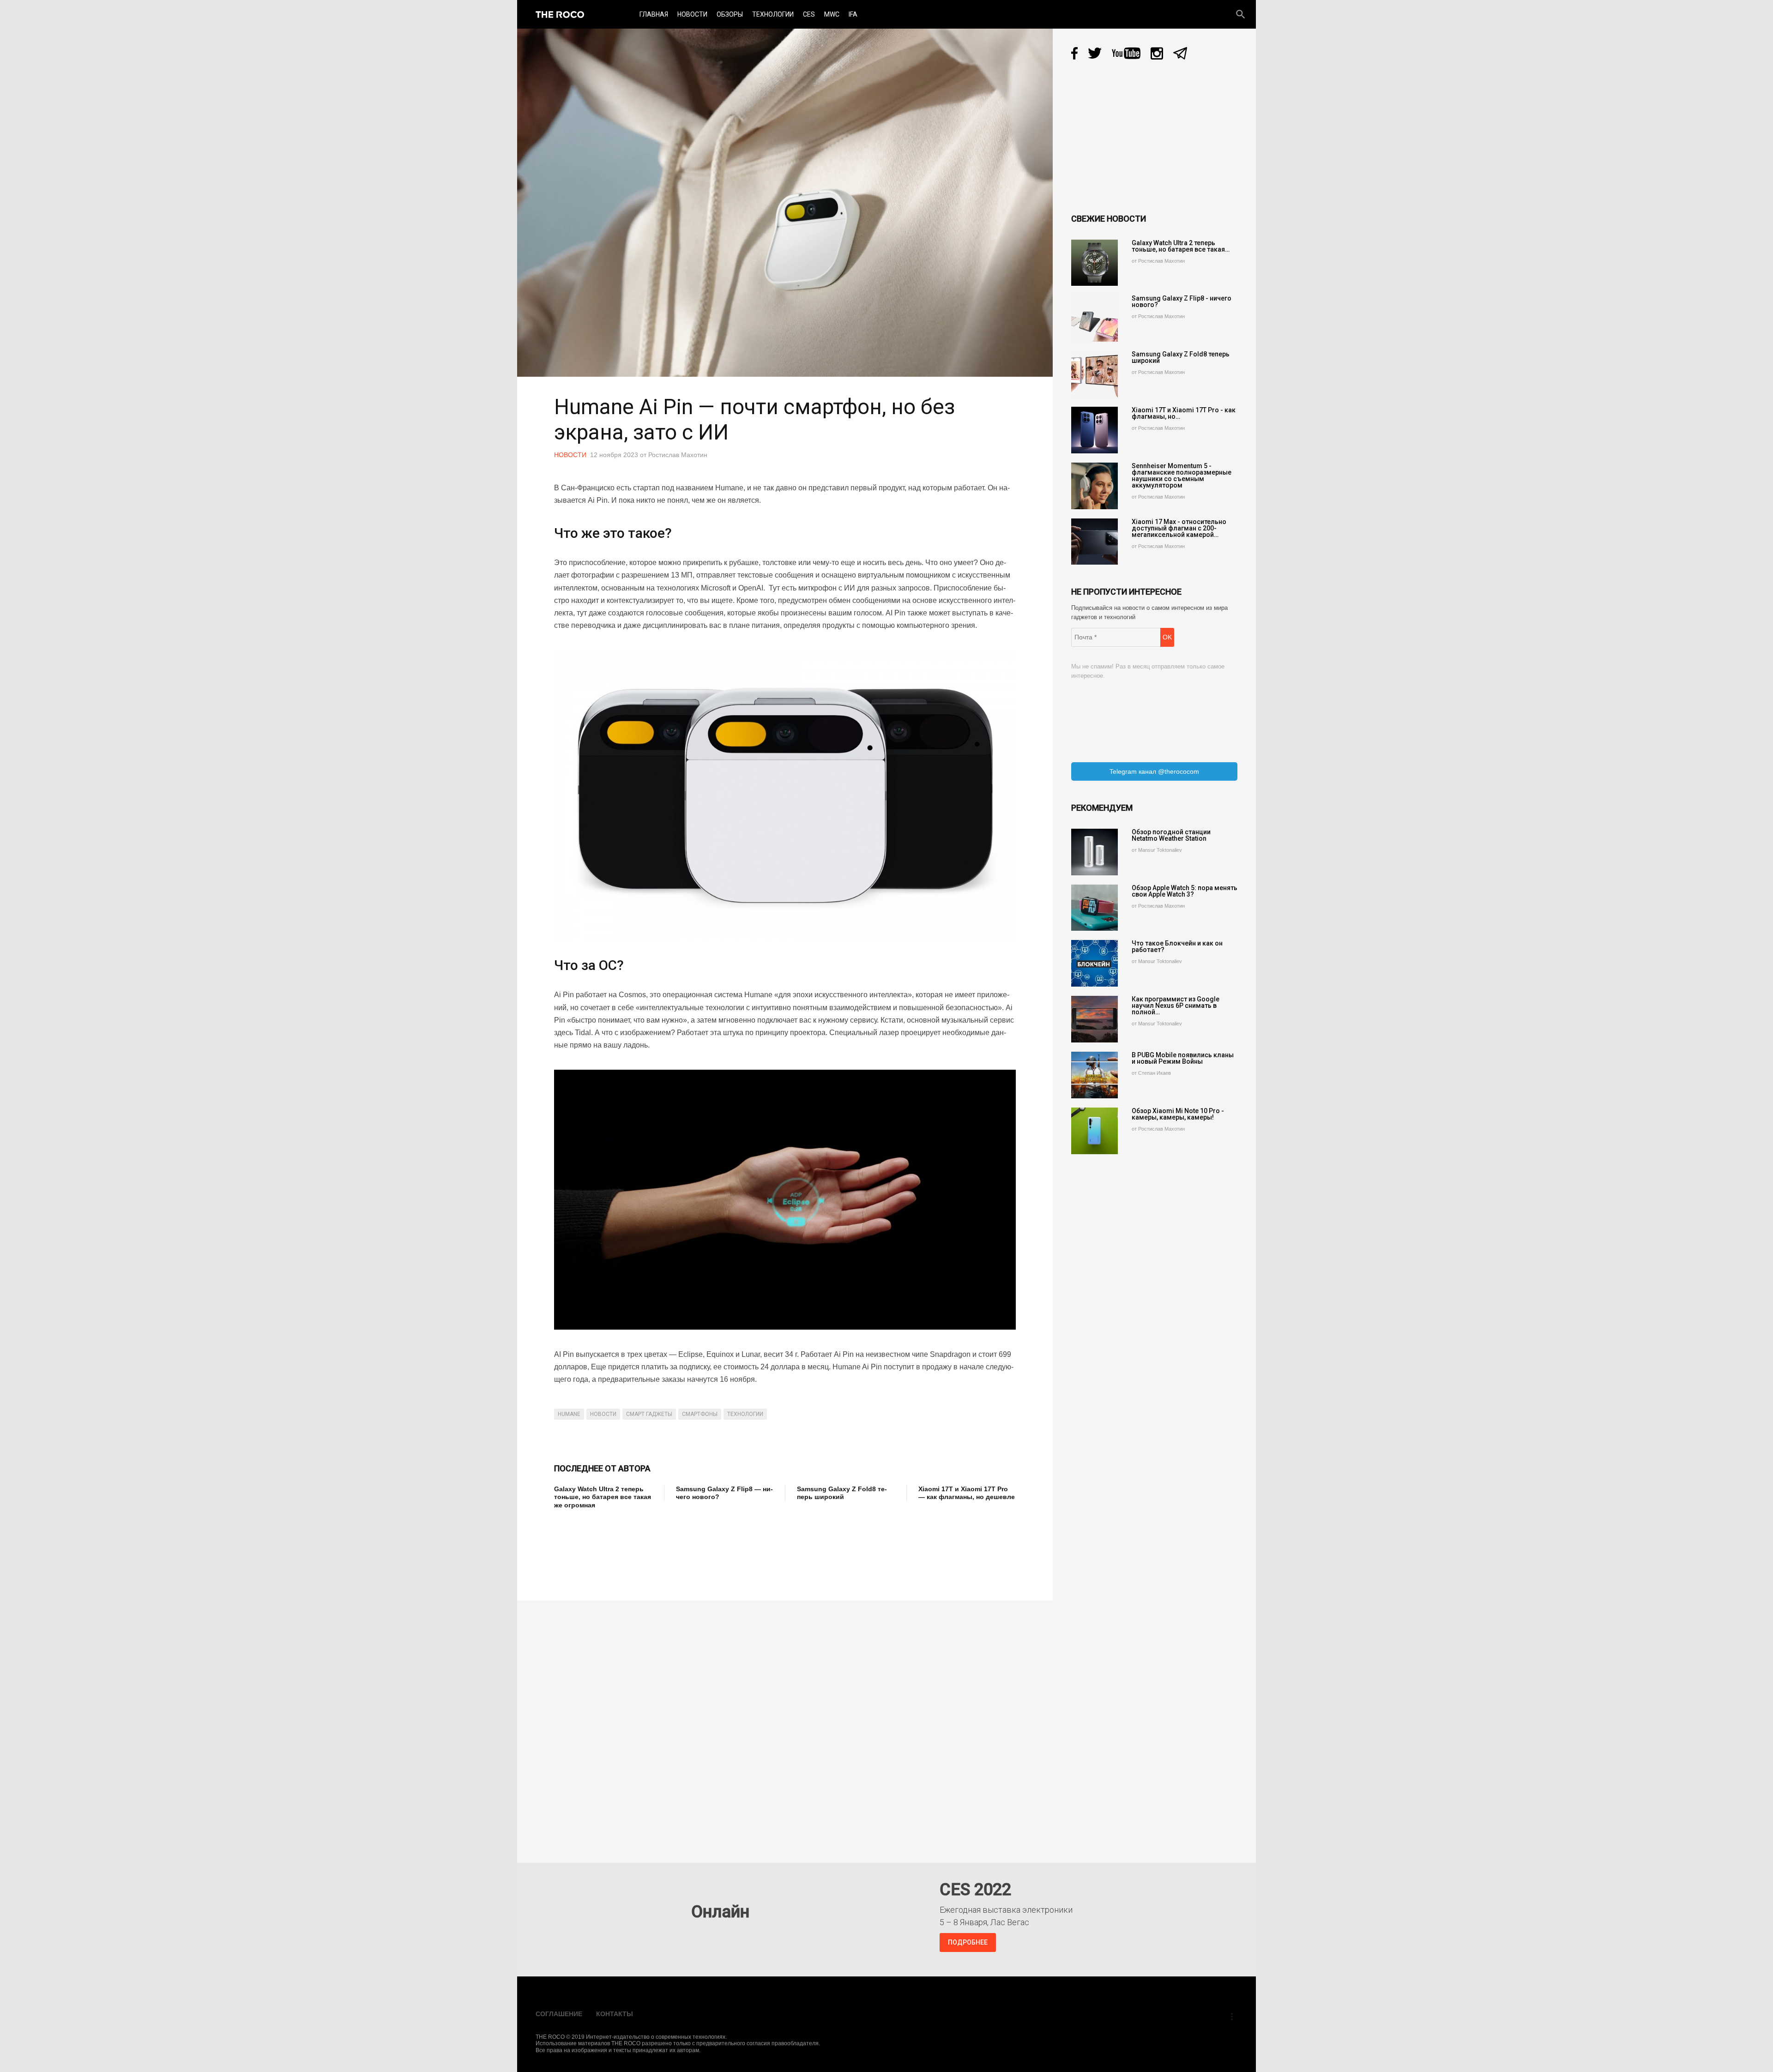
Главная (654, 14)
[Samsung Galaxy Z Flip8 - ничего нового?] (1095, 318)
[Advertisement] (722, 1548)
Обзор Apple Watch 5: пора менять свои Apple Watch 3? (1185, 891)
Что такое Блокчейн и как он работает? (1177, 946)
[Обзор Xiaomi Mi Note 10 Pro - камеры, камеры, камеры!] (1095, 1131)
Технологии (773, 14)
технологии (745, 1414)
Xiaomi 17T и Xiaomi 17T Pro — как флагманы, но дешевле (967, 1493)
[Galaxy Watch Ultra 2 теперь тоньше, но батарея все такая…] (1095, 263)
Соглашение (559, 2014)
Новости (692, 14)
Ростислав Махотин (678, 455)
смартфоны (700, 1414)
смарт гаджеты (649, 1414)
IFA (853, 14)
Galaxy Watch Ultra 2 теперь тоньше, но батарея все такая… (1181, 246)
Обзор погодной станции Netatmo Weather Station (1171, 835)
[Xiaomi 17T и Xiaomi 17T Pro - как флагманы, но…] (1095, 430)
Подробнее (968, 1942)
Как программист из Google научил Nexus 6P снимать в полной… (1176, 1006)
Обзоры (730, 14)
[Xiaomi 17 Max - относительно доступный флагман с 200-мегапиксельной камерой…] (1095, 542)
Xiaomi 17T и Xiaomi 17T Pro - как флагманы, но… (1184, 413)
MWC (832, 14)
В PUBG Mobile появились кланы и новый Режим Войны (1183, 1058)
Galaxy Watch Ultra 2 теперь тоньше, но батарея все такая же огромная (603, 1497)
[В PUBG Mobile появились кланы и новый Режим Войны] (1095, 1075)
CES (809, 14)
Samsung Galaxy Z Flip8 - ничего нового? (1182, 301)
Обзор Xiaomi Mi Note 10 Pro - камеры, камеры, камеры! (1178, 1114)
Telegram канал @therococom (1154, 771)
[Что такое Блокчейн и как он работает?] (1095, 963)
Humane (569, 1414)
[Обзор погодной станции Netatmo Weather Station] (1095, 852)
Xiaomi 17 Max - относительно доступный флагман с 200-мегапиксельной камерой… (1179, 528)
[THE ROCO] (560, 14)
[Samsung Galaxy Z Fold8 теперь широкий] (1095, 374)
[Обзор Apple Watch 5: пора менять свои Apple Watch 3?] (1095, 908)
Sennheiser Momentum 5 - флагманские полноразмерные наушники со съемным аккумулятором (1182, 476)
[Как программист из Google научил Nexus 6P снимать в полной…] (1095, 1019)
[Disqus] (787, 1725)
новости (603, 1414)
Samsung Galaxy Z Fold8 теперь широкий (842, 1493)
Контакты (615, 2014)
